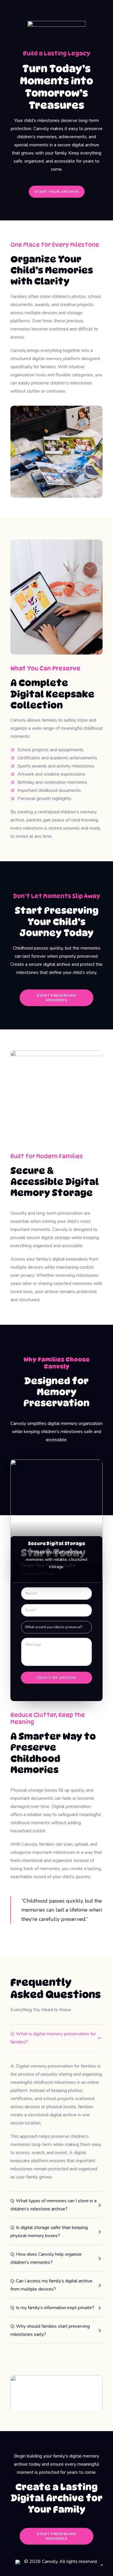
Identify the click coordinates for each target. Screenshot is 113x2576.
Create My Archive (57, 1678)
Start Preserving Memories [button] (57, 998)
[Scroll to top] (102, 2564)
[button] (57, 2398)
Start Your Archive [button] (57, 192)
